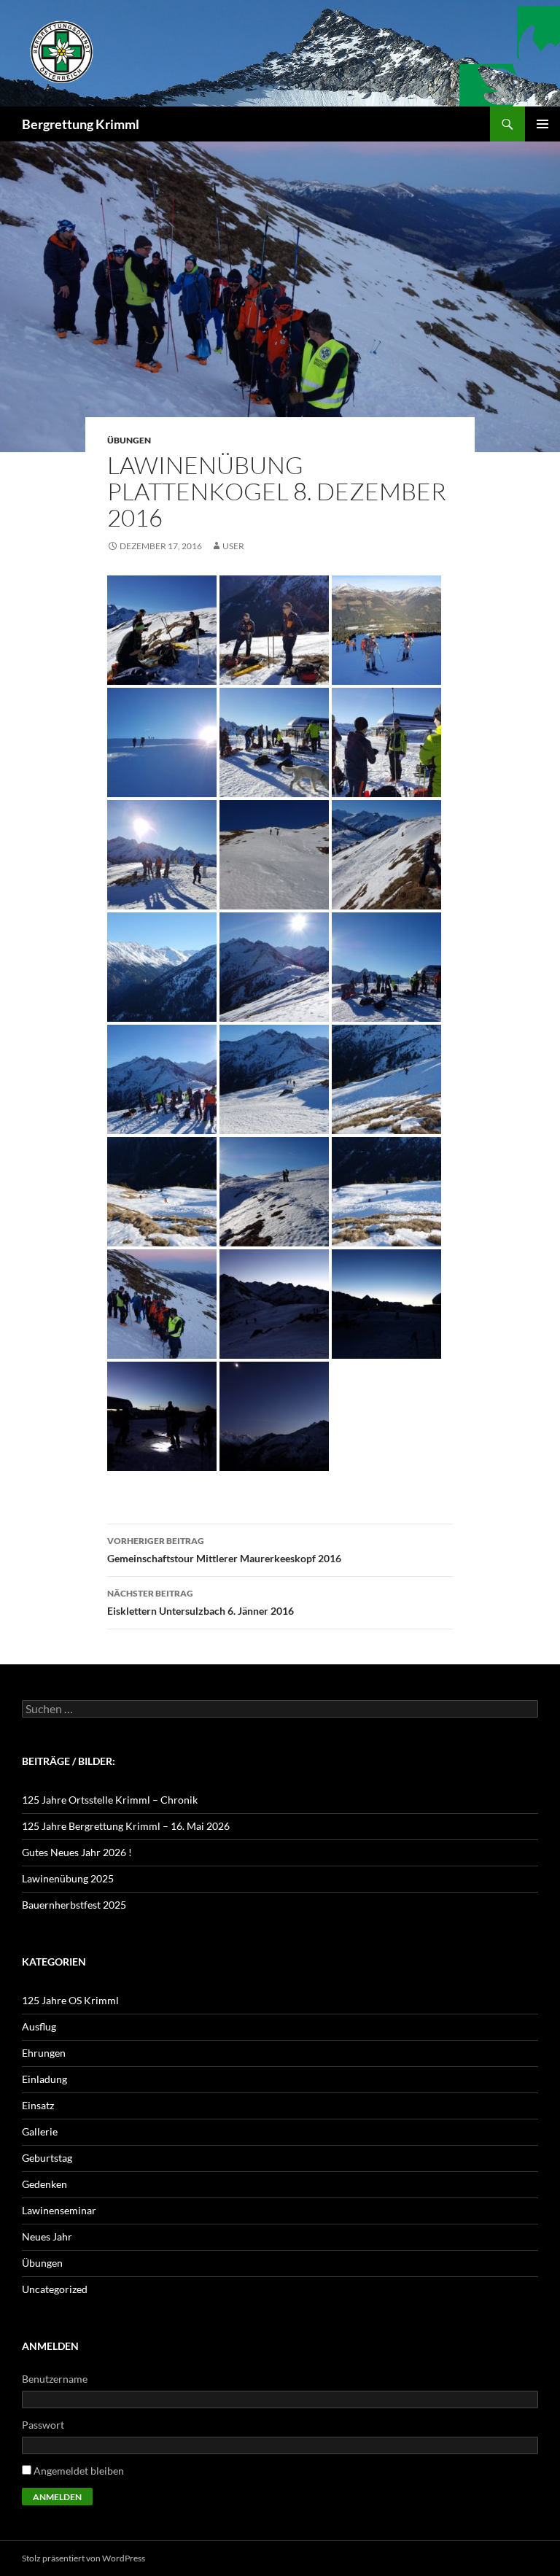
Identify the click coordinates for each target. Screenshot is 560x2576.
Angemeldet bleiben (79, 2471)
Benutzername (55, 2379)
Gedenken (44, 2184)
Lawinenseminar (59, 2210)
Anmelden (57, 2497)
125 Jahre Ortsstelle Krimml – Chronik (110, 1800)
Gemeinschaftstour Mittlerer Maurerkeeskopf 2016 (224, 1550)
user (233, 546)
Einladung (44, 2079)
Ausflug (39, 2026)
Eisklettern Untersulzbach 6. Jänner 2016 (201, 1602)
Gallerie (40, 2131)
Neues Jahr (47, 2236)
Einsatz (38, 2105)
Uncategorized (55, 2289)
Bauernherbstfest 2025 (74, 1905)
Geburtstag (47, 2158)
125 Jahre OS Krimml (70, 2000)
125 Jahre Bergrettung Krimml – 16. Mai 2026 (126, 1826)
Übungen (129, 440)
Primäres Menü (542, 124)
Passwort (43, 2425)
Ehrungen (44, 2053)
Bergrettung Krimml (81, 124)
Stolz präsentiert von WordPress (83, 2558)
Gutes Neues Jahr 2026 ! (77, 1852)
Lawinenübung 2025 (68, 1878)
